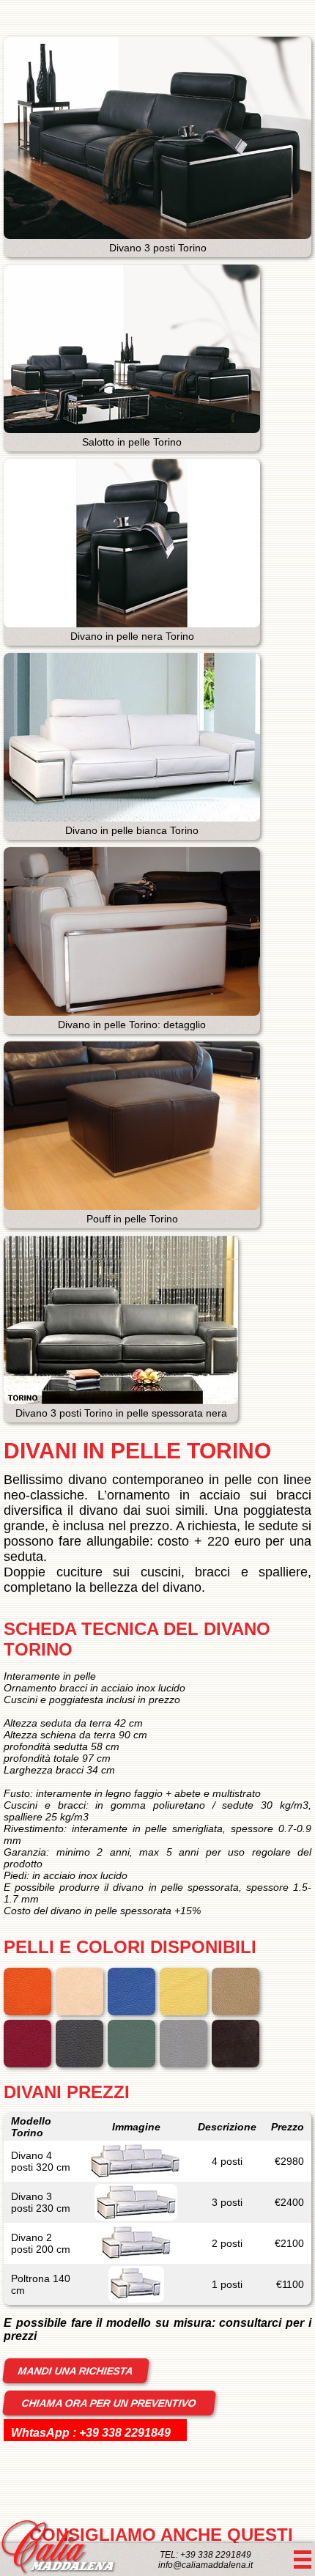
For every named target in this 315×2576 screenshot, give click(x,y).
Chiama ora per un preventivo (109, 2403)
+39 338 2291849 (125, 2433)
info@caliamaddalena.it (205, 2565)
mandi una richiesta (76, 2371)
